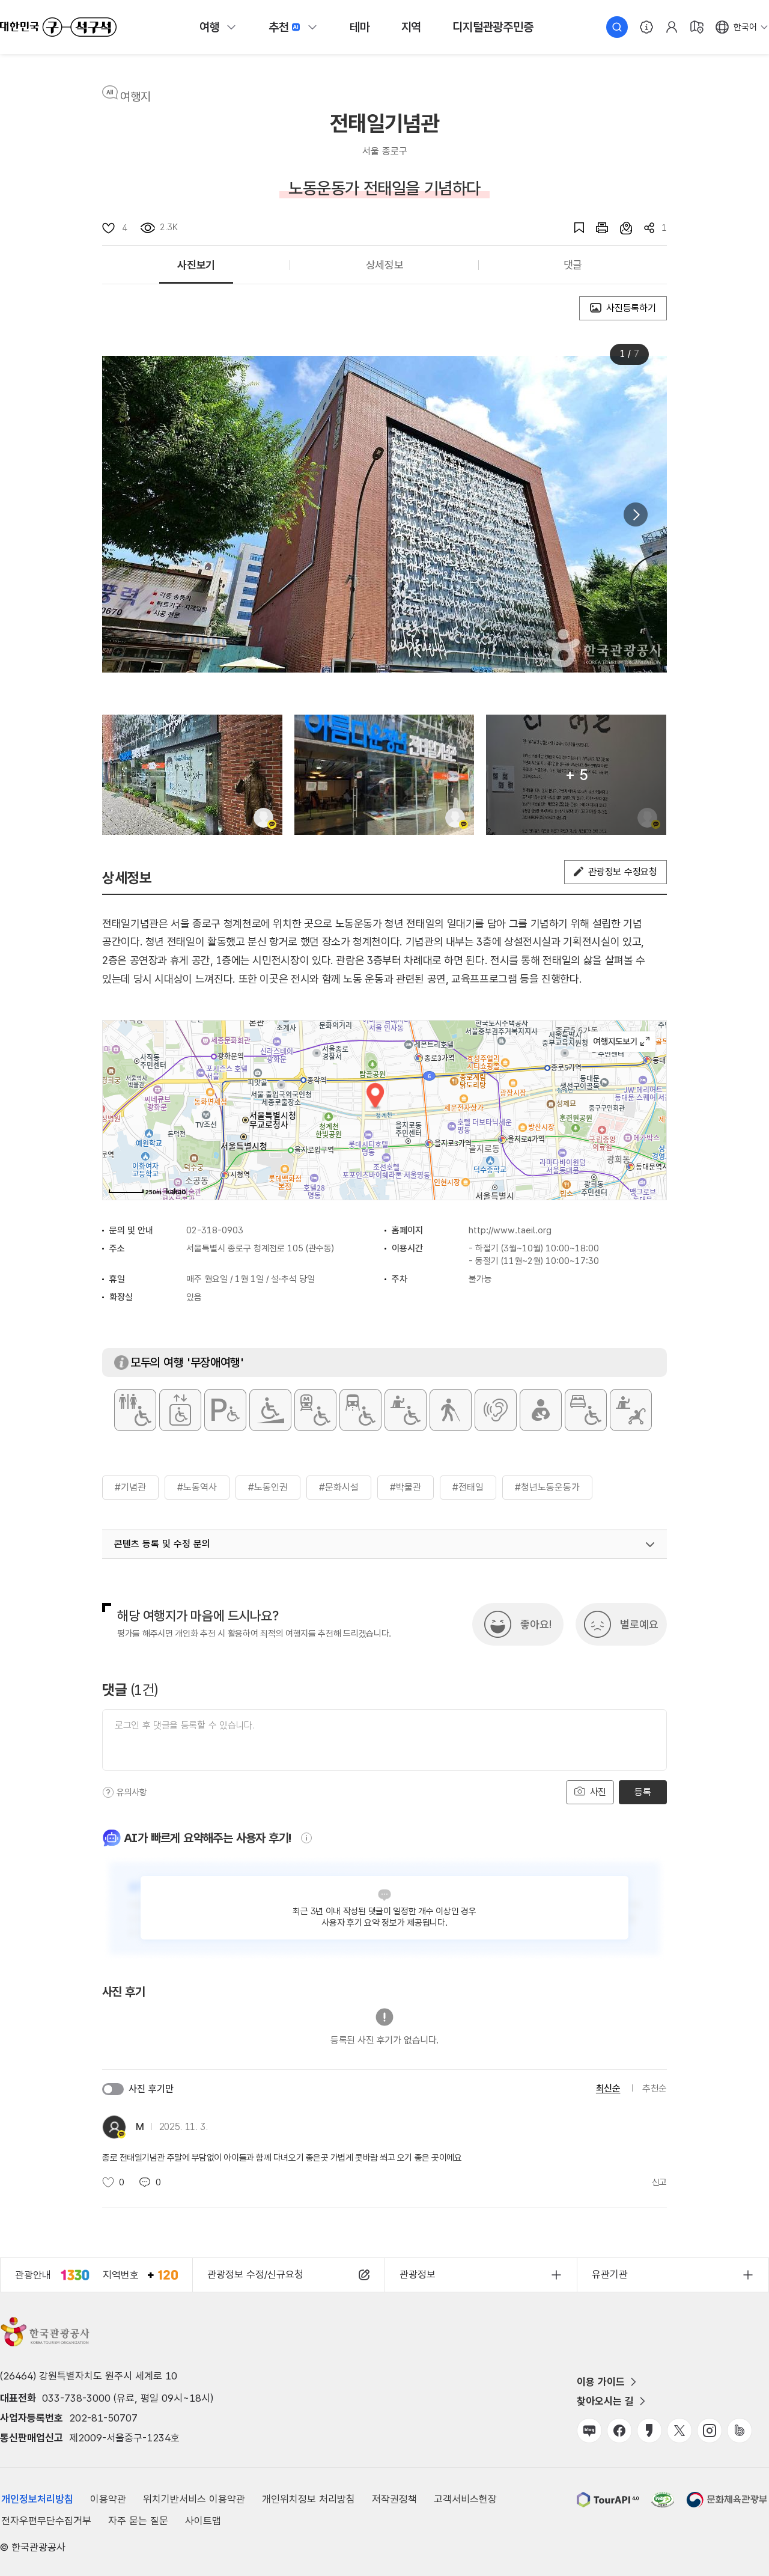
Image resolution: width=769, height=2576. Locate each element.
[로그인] (672, 27)
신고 (659, 2182)
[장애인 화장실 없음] (135, 1410)
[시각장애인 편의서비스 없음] (451, 1410)
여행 (210, 27)
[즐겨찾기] (573, 228)
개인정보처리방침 (37, 2499)
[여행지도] (697, 27)
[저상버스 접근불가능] (360, 1410)
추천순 (655, 2088)
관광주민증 (493, 27)
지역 (412, 27)
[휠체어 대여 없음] (406, 1410)
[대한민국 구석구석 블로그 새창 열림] (589, 2431)
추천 (279, 27)
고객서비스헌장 (465, 2499)
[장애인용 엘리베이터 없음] (180, 1410)
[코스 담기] (620, 228)
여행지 (135, 97)
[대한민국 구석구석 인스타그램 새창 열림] (710, 2431)
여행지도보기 (622, 1042)
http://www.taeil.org (510, 1230)
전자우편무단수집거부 (46, 2521)
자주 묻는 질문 (138, 2521)
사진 (597, 1792)
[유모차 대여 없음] (631, 1410)
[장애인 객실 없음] (586, 1410)
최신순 (608, 2088)
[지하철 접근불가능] (315, 1410)
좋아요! (536, 1624)
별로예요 (639, 1624)
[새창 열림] (596, 228)
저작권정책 (394, 2499)
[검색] (617, 27)
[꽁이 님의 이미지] (384, 775)
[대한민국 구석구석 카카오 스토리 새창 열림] (649, 2431)
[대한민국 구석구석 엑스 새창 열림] (679, 2431)
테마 (360, 27)
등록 (643, 1792)
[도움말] (108, 1792)
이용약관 (108, 2499)
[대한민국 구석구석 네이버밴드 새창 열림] (740, 2431)
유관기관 (610, 2274)
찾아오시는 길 (605, 2401)
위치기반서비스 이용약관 (194, 2499)
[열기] (650, 1545)
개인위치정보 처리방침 (309, 2499)
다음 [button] (636, 514)
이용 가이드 (601, 2382)
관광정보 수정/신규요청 (255, 2274)
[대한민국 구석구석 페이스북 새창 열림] (619, 2431)
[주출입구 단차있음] (270, 1410)
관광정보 (418, 2274)
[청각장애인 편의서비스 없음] (496, 1410)
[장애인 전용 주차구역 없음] (225, 1410)
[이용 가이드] (646, 27)
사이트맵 (203, 2521)
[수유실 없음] (541, 1410)
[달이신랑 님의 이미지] (192, 775)
